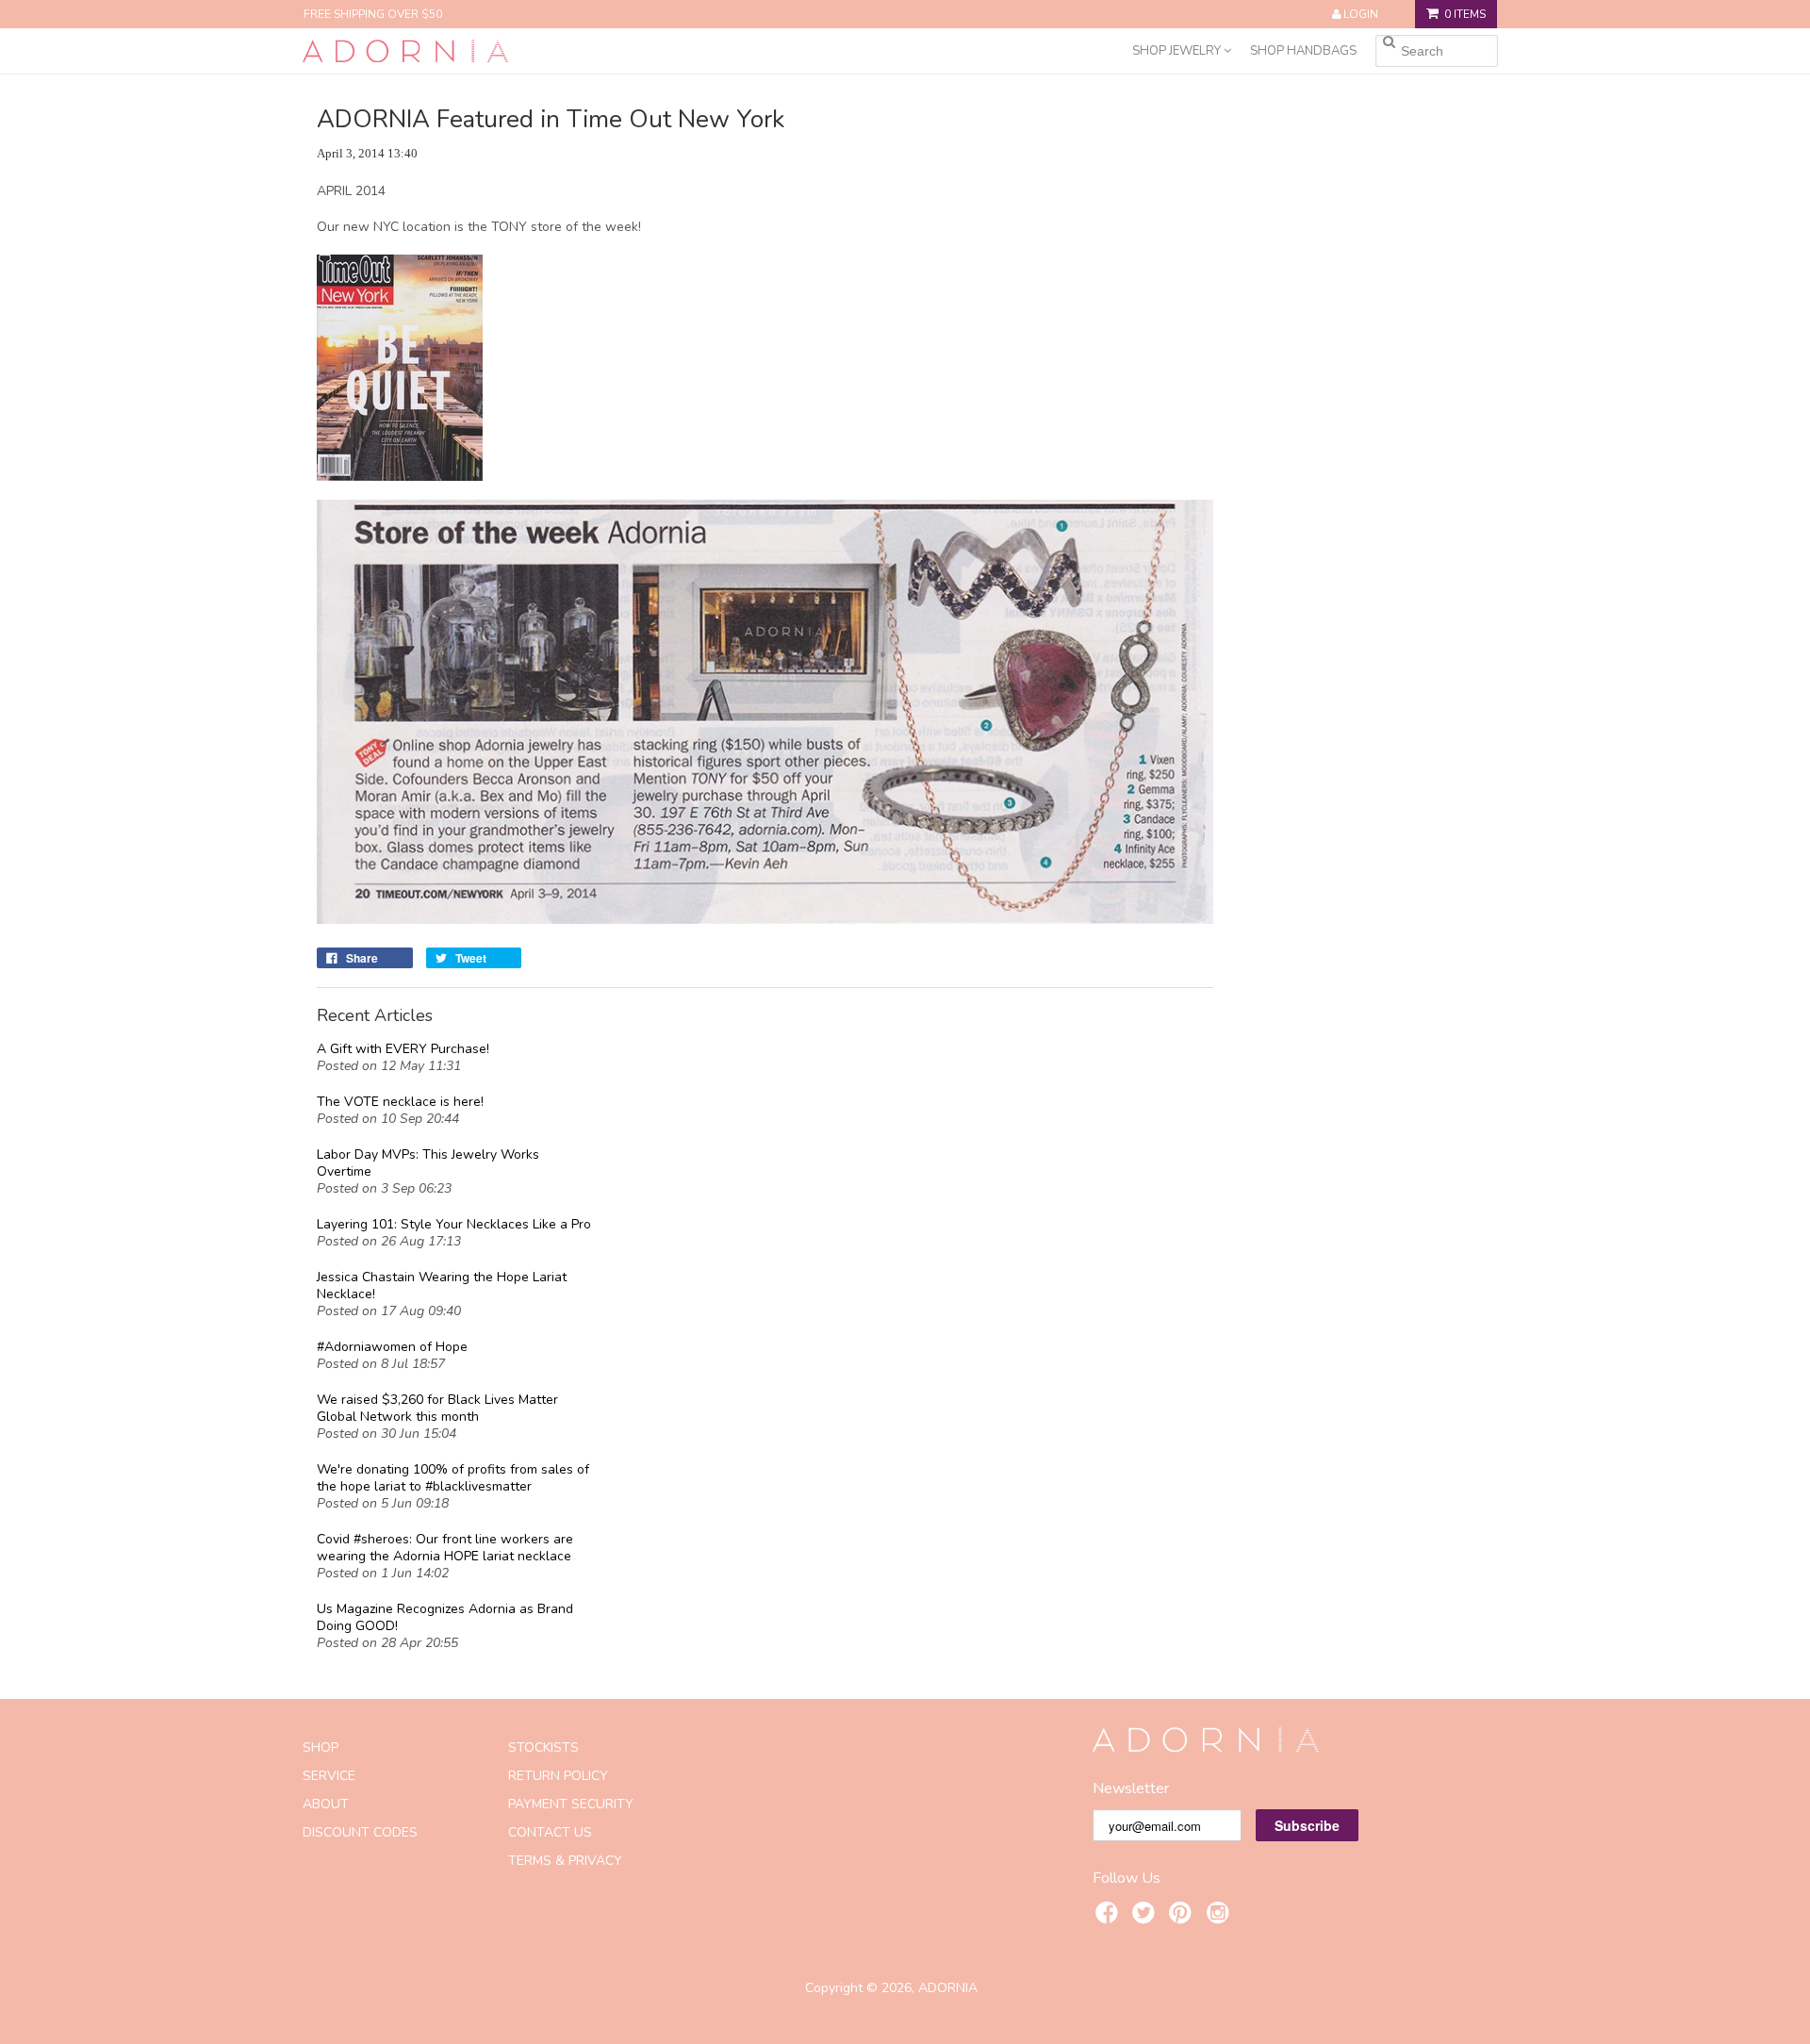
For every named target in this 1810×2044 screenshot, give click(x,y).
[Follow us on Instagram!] (1221, 1916)
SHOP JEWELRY (1178, 51)
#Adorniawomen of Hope (392, 1347)
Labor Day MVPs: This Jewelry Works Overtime (428, 1163)
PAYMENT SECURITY (571, 1804)
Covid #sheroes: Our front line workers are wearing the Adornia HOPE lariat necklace (445, 1548)
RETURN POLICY (558, 1776)
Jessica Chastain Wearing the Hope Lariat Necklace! (442, 1286)
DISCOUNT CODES (360, 1832)
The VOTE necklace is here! (400, 1102)
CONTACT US (550, 1832)
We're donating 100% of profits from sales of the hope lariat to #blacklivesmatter (453, 1478)
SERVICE (329, 1776)
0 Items (1465, 14)
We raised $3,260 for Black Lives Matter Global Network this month (437, 1409)
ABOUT (326, 1804)
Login (1361, 14)
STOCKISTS (543, 1747)
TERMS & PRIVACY (565, 1861)
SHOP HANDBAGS (1303, 51)
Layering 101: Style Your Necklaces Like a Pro (454, 1225)
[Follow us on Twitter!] (1146, 1916)
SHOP (321, 1747)
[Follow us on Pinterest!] (1183, 1916)
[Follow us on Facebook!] (1110, 1916)
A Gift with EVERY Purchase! (403, 1049)
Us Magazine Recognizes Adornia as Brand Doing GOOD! (445, 1618)
